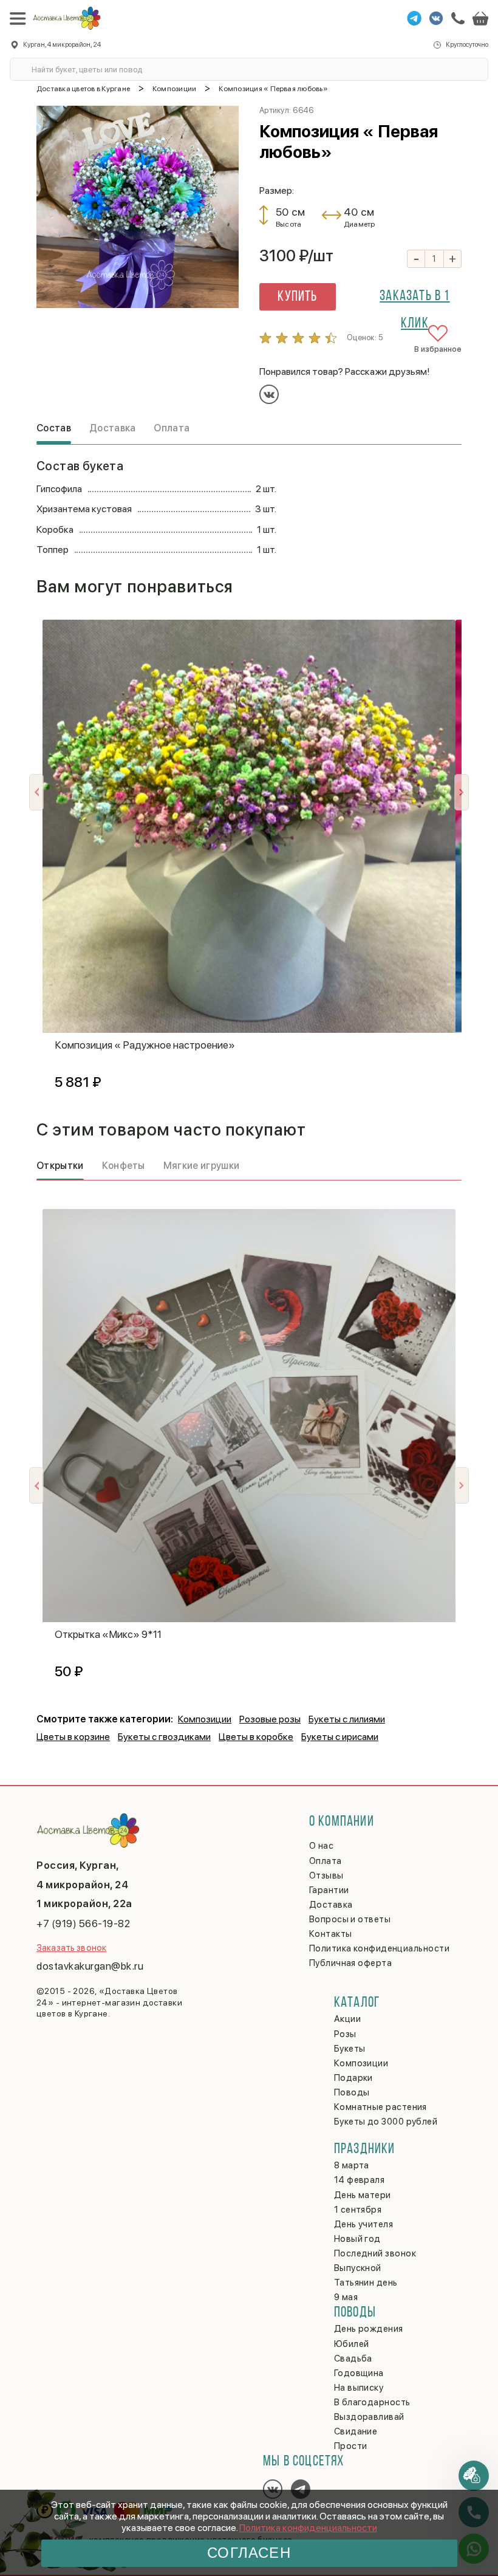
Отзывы (326, 1875)
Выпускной (358, 2268)
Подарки (353, 2078)
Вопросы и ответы (350, 1919)
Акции (347, 2019)
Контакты (331, 1934)
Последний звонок (375, 2253)
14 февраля (360, 2180)
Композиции (205, 1719)
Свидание (356, 2431)
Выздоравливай (369, 2417)
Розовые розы (270, 1719)
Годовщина (359, 2373)
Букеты (350, 2049)
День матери (363, 2195)
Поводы (352, 2092)
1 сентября (358, 2210)
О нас (321, 1846)
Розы (345, 2034)
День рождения (369, 2329)
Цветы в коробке (256, 1737)
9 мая (346, 2297)
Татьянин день (366, 2283)
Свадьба (353, 2358)
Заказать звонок (71, 1948)
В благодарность (372, 2402)
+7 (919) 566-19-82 (83, 1923)
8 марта (352, 2165)
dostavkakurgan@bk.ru (90, 1966)
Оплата (326, 1861)
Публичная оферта (350, 1963)
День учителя (363, 2224)
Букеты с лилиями (347, 1719)
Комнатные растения (380, 2107)
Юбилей (352, 2344)
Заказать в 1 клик (414, 300)
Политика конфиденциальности (308, 2528)
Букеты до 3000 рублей (386, 2122)
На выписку (359, 2388)
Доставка (331, 1905)
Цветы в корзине (73, 1737)
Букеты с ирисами (340, 1737)
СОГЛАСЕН (249, 2553)
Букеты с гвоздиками (164, 1737)
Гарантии (329, 1890)
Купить (297, 297)
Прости (351, 2446)
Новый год (357, 2239)
